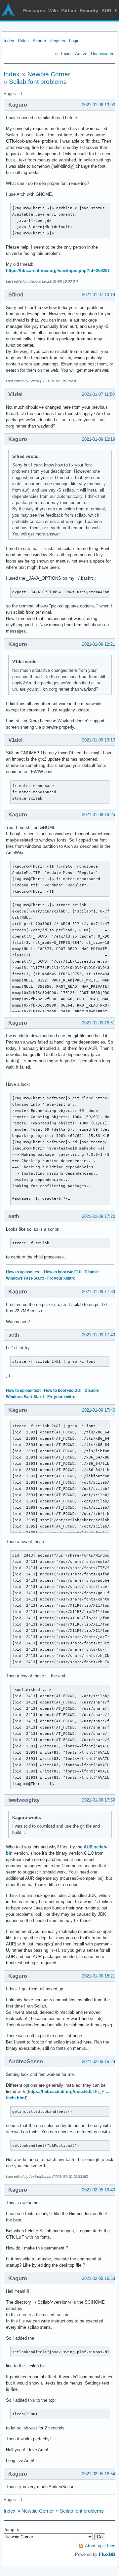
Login (74, 41)
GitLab (69, 11)
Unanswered (103, 54)
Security (89, 11)
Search (39, 41)
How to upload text (23, 1272)
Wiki (53, 11)
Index (9, 41)
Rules (23, 41)
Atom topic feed (100, 2546)
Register (58, 41)
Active (81, 54)
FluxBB (107, 2554)
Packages (34, 11)
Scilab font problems (38, 82)
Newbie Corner (49, 74)
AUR (106, 11)
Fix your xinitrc (61, 1278)
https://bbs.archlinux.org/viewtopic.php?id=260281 (58, 271)
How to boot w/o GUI (63, 1272)
